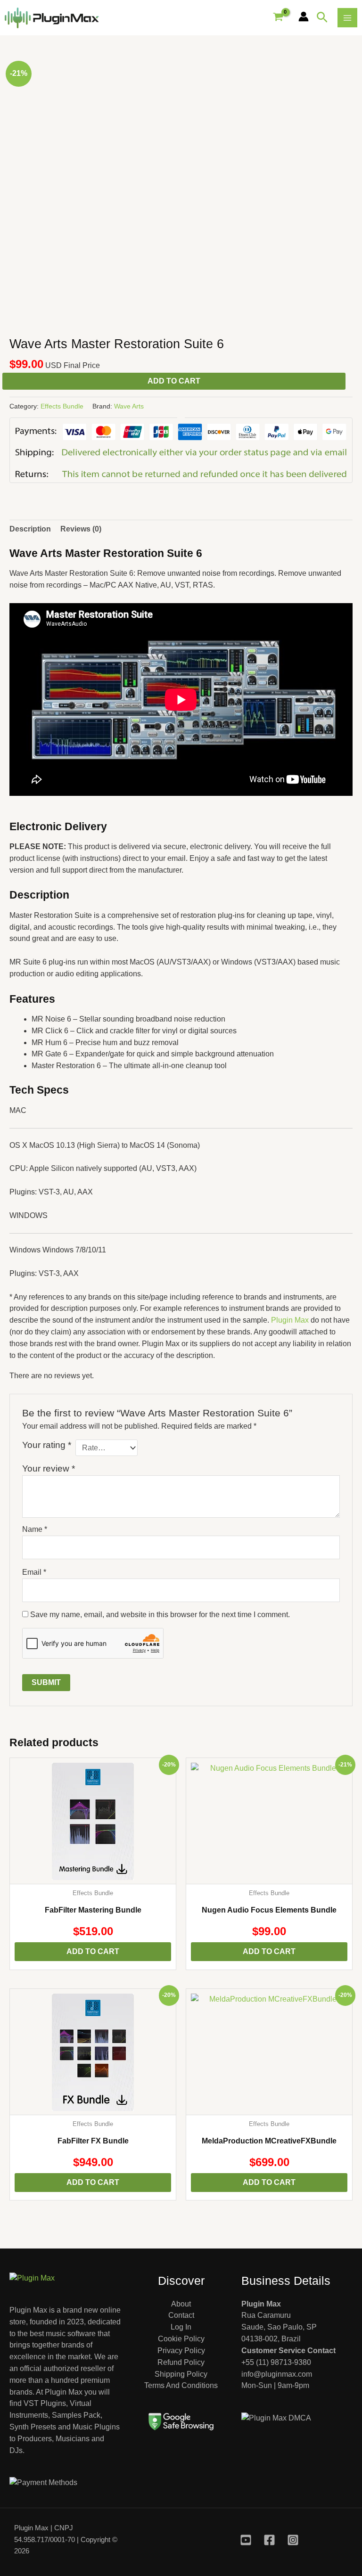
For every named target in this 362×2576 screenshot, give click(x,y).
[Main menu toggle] (347, 18)
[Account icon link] (304, 16)
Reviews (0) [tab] (81, 529)
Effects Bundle (62, 406)
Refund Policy (181, 2362)
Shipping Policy (181, 2374)
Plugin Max (290, 1320)
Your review (49, 1468)
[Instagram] (293, 2540)
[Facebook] (269, 2540)
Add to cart (174, 381)
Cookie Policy (181, 2339)
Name (35, 1529)
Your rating (47, 1445)
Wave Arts (129, 406)
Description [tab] (30, 529)
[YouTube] (246, 2540)
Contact (181, 2315)
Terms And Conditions (181, 2385)
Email (34, 1572)
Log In (181, 2327)
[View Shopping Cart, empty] (278, 17)
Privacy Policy (181, 2351)
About (181, 2304)
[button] (322, 18)
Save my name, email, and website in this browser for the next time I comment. (160, 1615)
